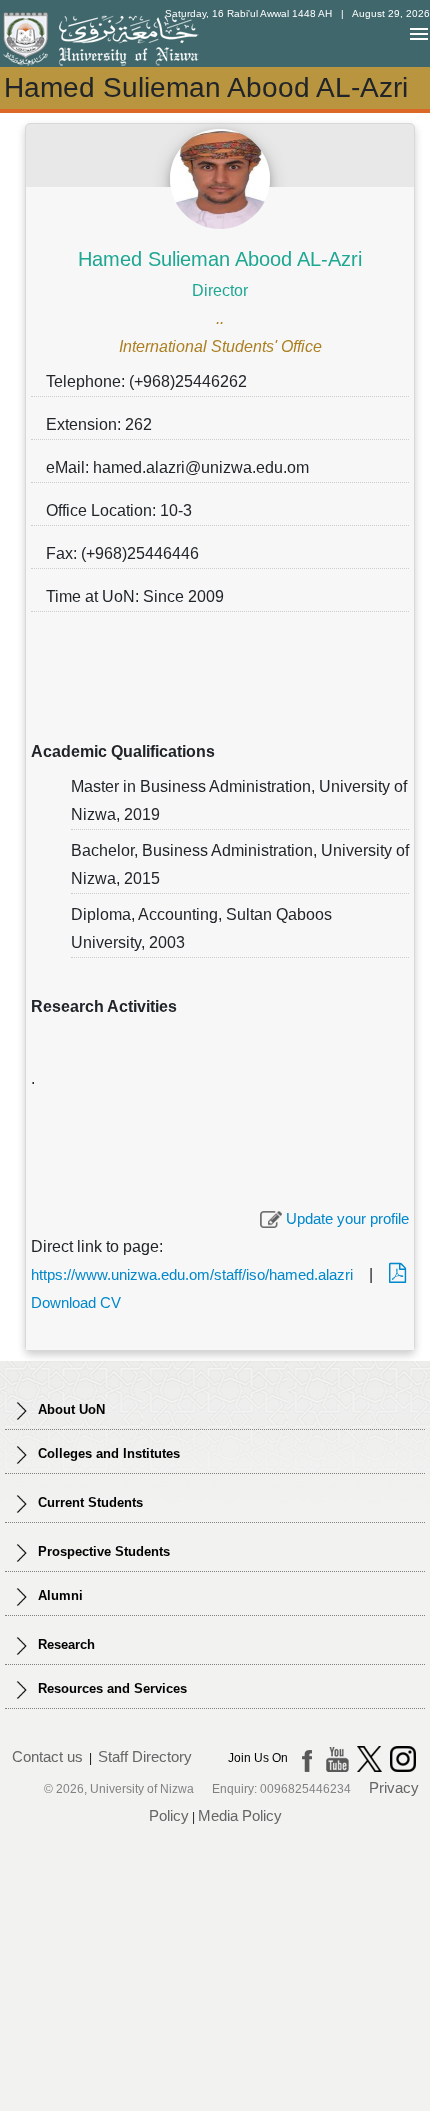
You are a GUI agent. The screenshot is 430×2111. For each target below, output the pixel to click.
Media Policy (240, 1815)
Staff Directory (145, 1756)
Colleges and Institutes (107, 1453)
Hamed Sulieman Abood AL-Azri (220, 259)
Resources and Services (110, 1688)
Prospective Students (102, 1551)
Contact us (47, 1756)
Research (64, 1644)
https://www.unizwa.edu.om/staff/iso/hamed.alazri (192, 1274)
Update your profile (345, 1218)
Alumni (58, 1595)
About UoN (69, 1409)
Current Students (88, 1502)
